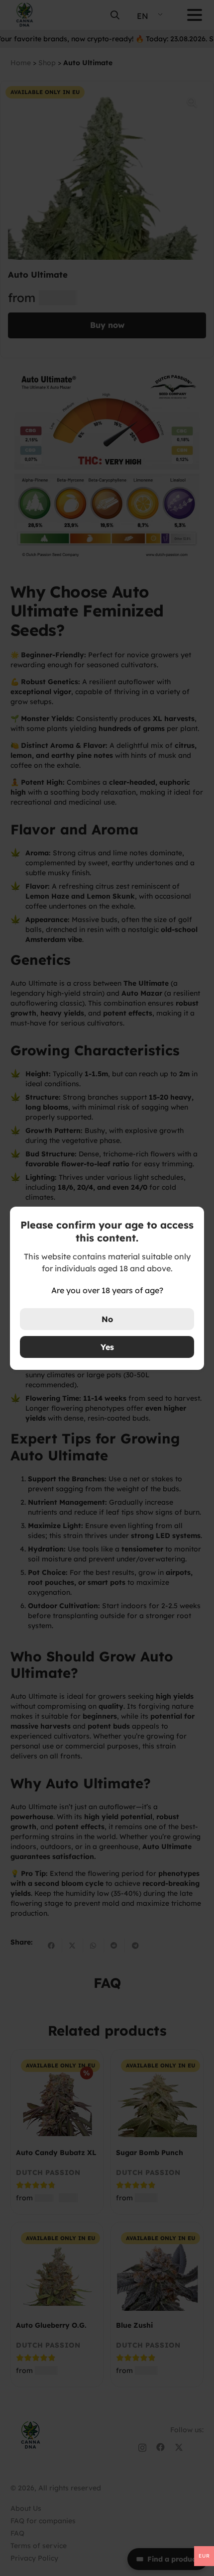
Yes (107, 1347)
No (107, 1319)
